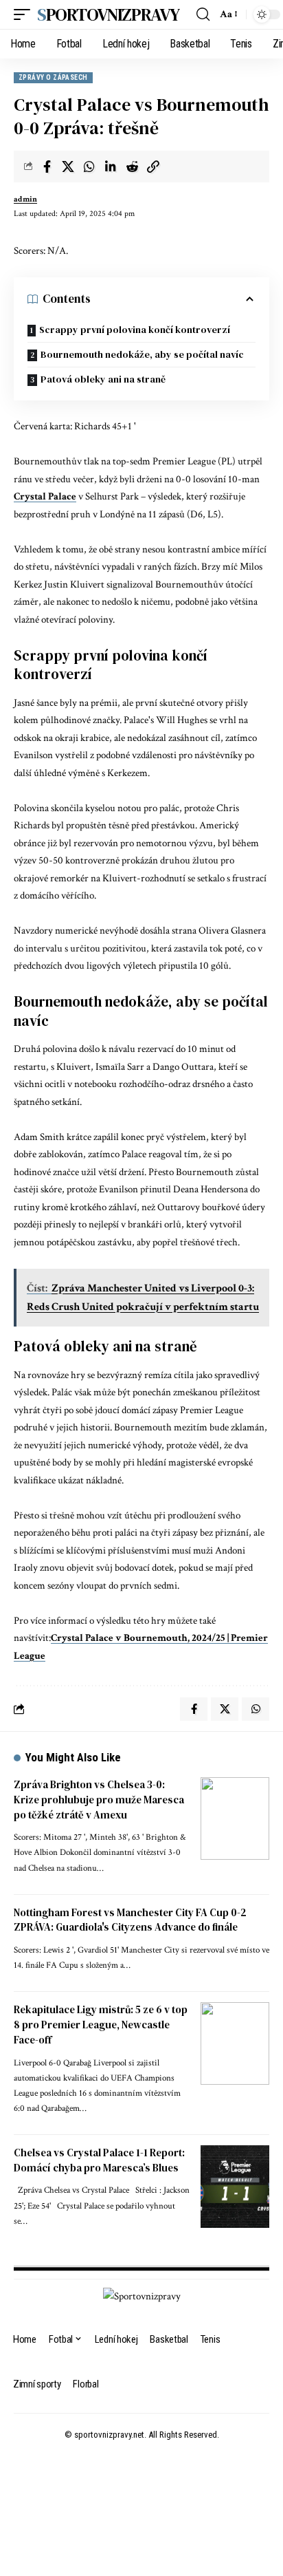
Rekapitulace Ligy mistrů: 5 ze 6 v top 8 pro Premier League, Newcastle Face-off (101, 2025)
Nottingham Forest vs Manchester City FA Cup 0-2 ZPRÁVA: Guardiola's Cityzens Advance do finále (130, 1920)
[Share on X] (68, 167)
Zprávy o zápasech (53, 77)
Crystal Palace (45, 496)
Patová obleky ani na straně (103, 379)
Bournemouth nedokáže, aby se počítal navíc (142, 354)
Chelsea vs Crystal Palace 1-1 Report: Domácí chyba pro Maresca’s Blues (99, 2160)
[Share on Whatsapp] (89, 167)
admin (25, 199)
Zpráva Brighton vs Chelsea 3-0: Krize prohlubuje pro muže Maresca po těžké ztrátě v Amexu (99, 1800)
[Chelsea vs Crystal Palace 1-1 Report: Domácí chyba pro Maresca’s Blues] (235, 2187)
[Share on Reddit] (132, 167)
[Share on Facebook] (47, 167)
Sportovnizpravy (108, 14)
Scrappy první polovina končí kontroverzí (135, 330)
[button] (25, 14)
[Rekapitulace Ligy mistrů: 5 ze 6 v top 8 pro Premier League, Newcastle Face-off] (235, 2043)
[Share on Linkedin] (111, 167)
